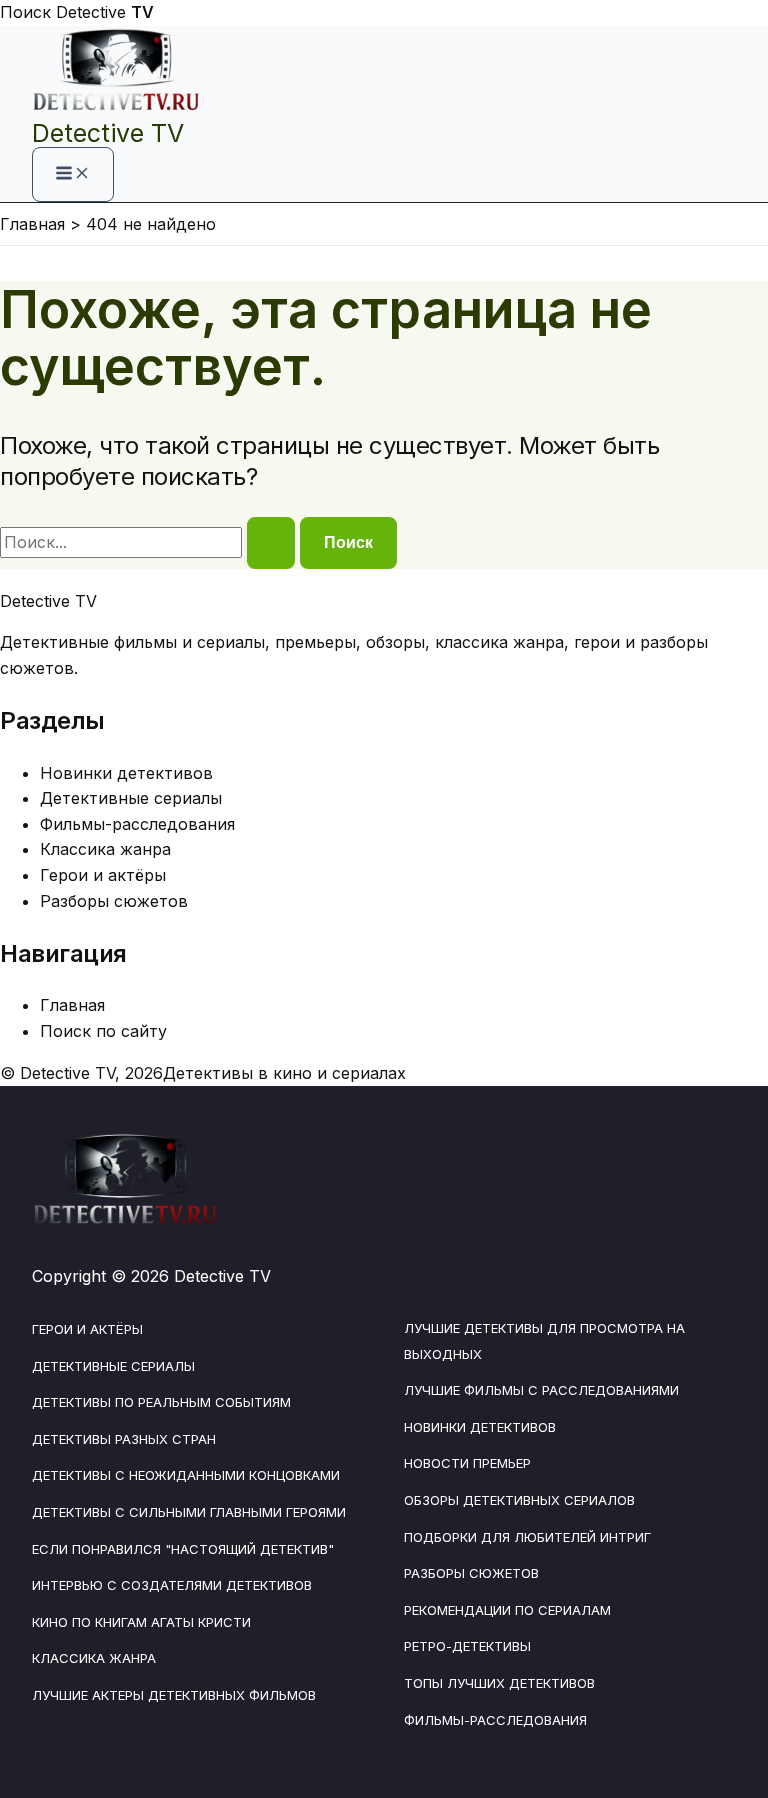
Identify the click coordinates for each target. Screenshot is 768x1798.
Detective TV (108, 133)
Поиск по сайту (103, 1031)
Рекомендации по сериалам (507, 1610)
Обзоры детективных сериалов (519, 1500)
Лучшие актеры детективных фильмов (174, 1695)
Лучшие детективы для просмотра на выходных (544, 1341)
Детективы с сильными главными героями (189, 1512)
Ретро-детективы (467, 1646)
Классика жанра (105, 849)
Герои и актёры (103, 875)
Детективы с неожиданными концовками (186, 1475)
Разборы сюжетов (114, 901)
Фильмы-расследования (137, 824)
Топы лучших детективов (499, 1683)
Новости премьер (467, 1463)
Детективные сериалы (131, 798)
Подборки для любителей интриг (527, 1537)
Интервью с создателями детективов (172, 1585)
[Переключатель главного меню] (73, 174)
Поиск (25, 12)
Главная (72, 1005)
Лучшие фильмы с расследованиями (541, 1390)
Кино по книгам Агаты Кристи (141, 1622)
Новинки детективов (126, 773)
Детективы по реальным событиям (161, 1402)
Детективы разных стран (124, 1439)
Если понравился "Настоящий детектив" (183, 1549)
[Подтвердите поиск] (271, 543)
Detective (105, 12)
